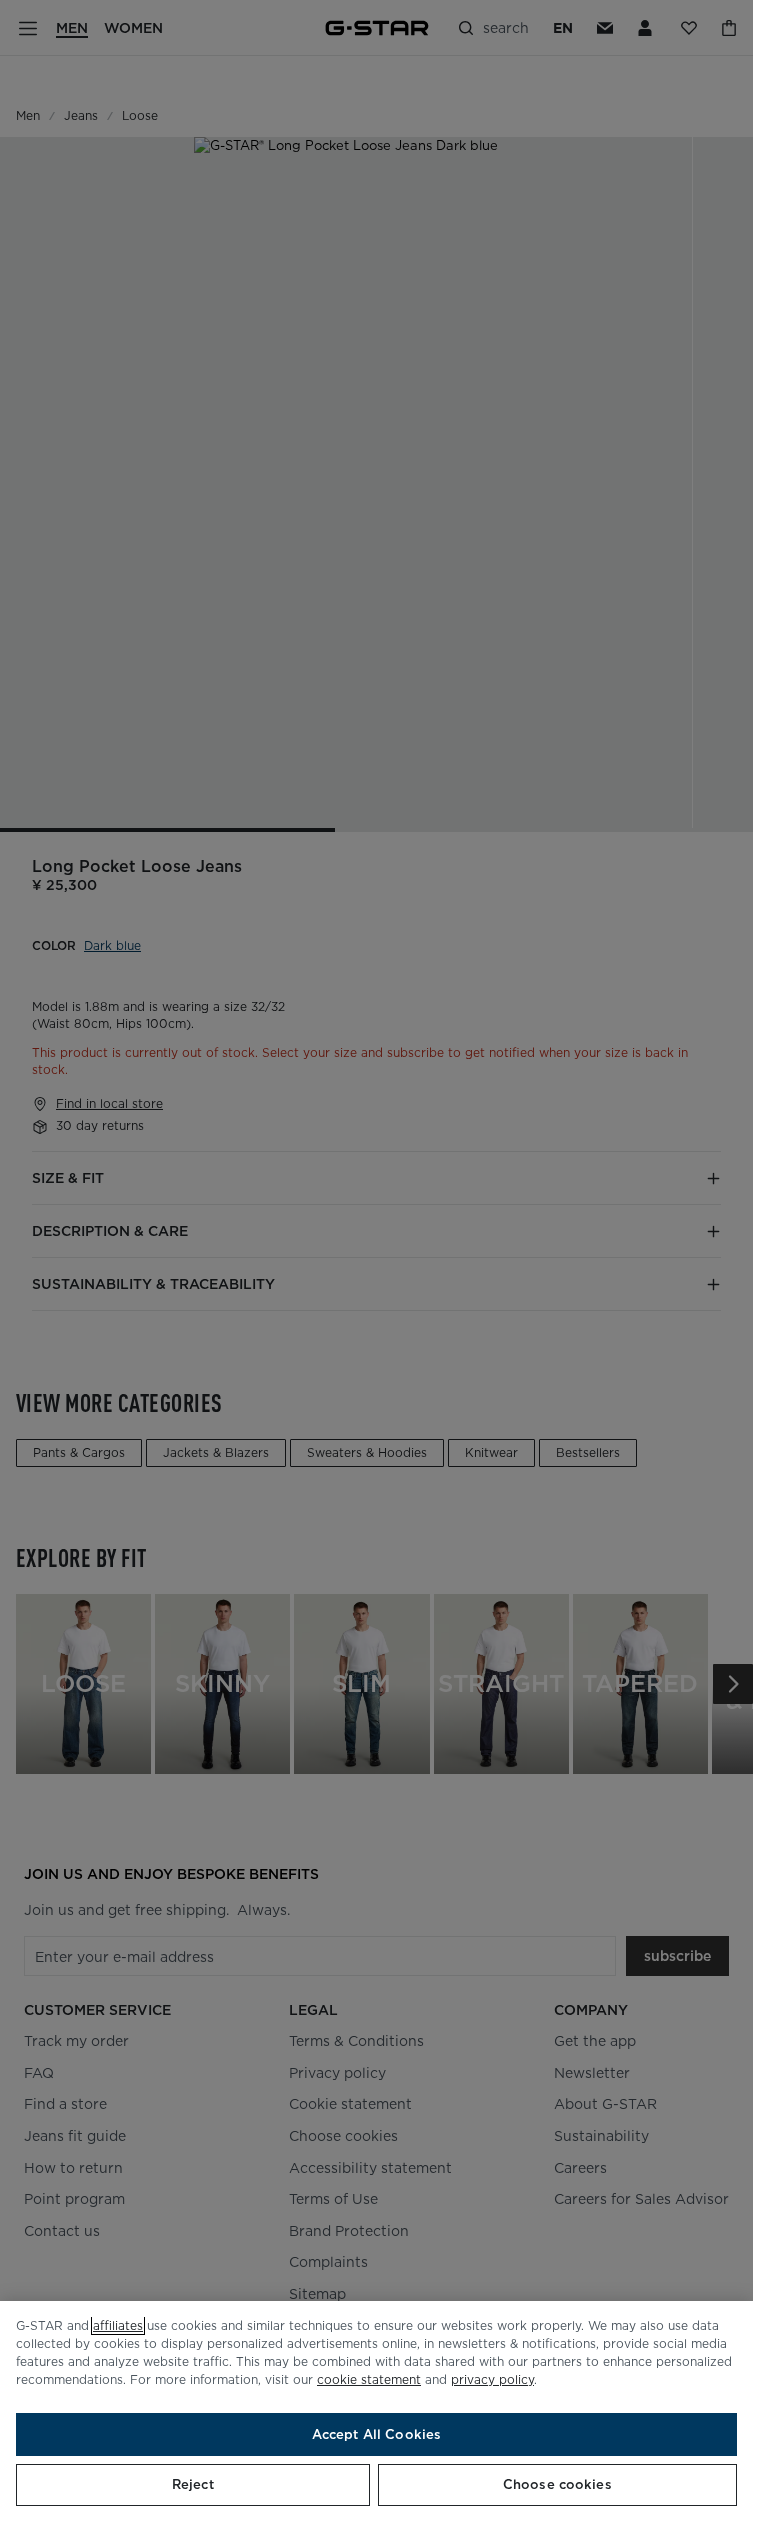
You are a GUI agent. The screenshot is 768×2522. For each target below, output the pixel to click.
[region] (376, 2411)
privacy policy (492, 2379)
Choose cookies (557, 2484)
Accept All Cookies (376, 2434)
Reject (193, 2484)
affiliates (118, 2325)
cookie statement (369, 2379)
